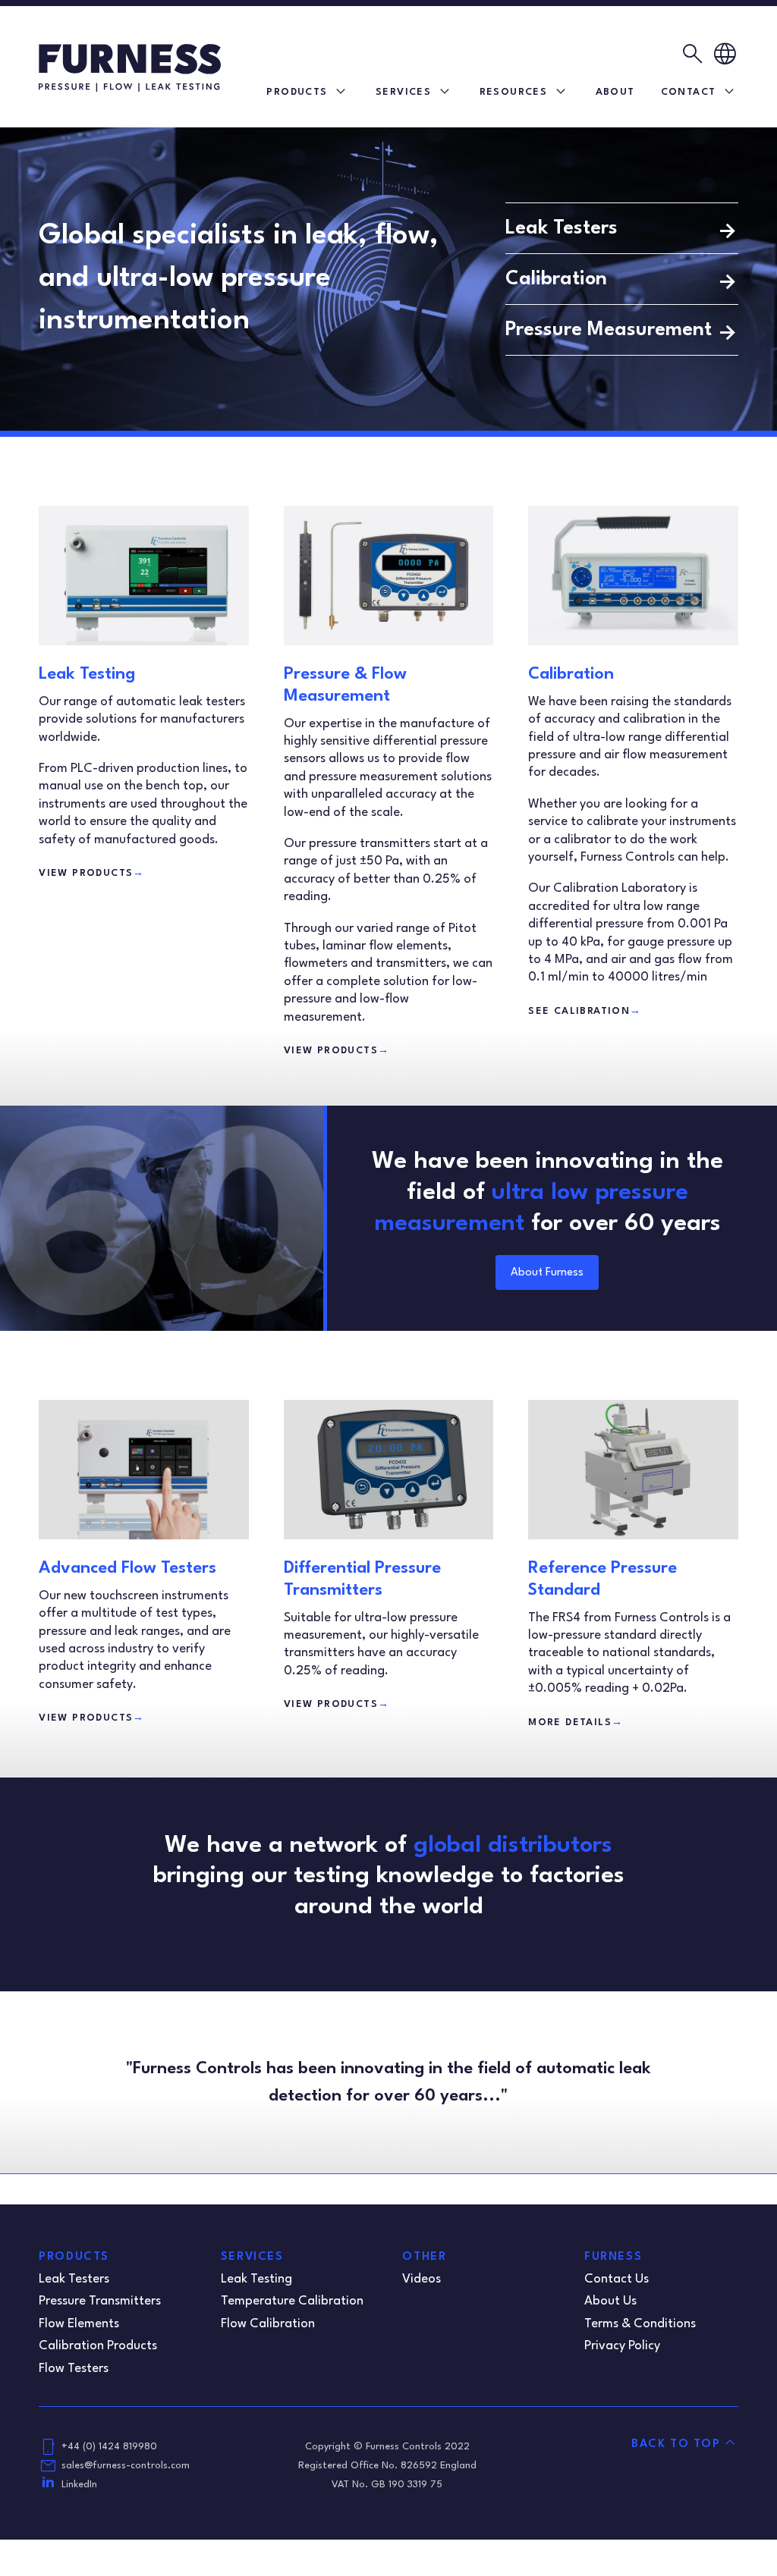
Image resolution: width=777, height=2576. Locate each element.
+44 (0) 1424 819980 (109, 2447)
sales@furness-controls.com (126, 2466)
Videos (422, 2279)
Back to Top (676, 2444)
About (615, 92)
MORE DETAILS (576, 1723)
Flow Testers (74, 2369)
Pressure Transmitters (100, 2301)
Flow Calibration (268, 2324)
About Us (610, 2301)
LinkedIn (79, 2485)
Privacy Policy (622, 2346)
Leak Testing (87, 674)
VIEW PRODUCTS (92, 873)
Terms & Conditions (640, 2324)
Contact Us (617, 2279)
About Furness (547, 1273)
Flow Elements (79, 2324)
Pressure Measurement (609, 330)
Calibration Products (98, 2346)
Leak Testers (562, 228)
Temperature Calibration (292, 2301)
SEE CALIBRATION (585, 1011)
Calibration (556, 279)
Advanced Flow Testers (127, 1568)
